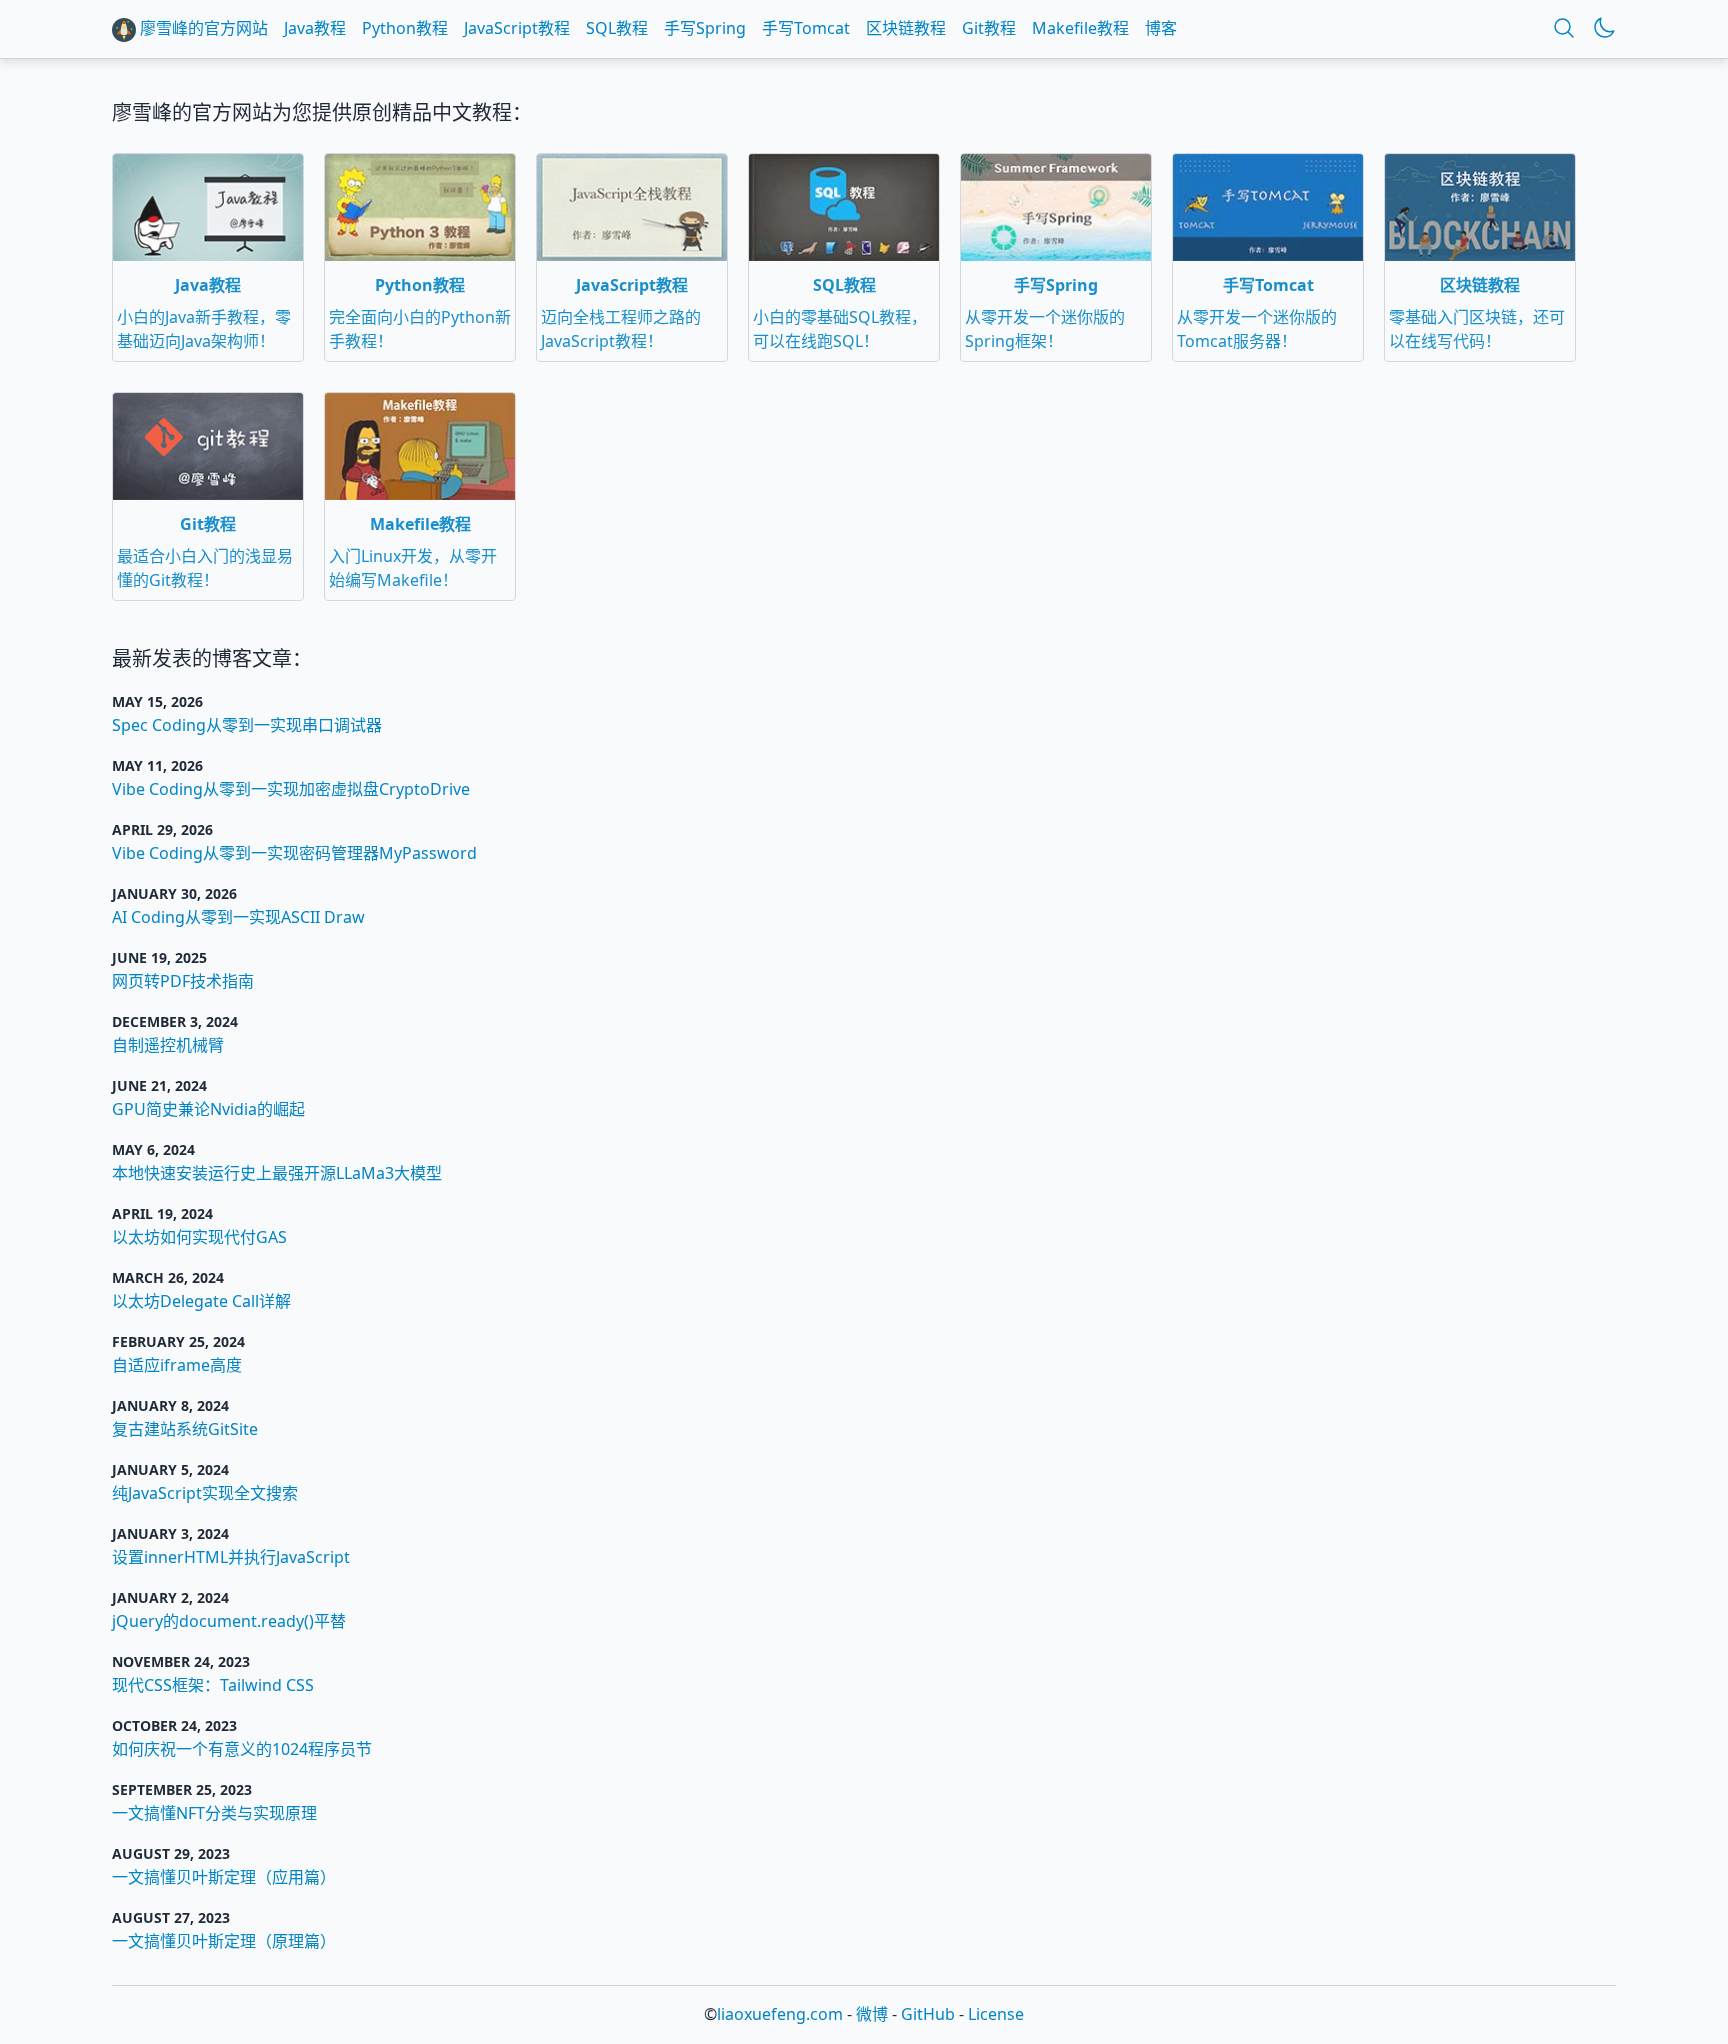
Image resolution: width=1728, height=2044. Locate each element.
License (996, 2014)
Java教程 (315, 28)
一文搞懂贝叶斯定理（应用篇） (224, 1877)
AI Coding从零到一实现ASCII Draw (238, 917)
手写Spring (705, 28)
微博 (872, 2014)
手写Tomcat (806, 28)
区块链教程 (906, 28)
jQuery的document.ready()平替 (229, 1621)
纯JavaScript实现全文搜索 (205, 1493)
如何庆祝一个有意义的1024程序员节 (242, 1749)
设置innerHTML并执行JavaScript (231, 1557)
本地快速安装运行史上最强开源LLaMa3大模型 (277, 1173)
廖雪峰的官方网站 (202, 28)
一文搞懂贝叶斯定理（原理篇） (224, 1941)
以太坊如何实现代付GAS (199, 1237)
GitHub (928, 2014)
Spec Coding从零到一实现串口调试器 (247, 725)
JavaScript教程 (517, 28)
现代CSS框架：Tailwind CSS (213, 1685)
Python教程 (405, 28)
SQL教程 (617, 28)
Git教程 (989, 28)
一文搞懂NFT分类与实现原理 (214, 1813)
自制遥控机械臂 (168, 1045)
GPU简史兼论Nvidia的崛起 (208, 1109)
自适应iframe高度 (177, 1365)
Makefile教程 (1080, 28)
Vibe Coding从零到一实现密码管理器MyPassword (294, 853)
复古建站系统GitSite (185, 1429)
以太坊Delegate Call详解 (201, 1301)
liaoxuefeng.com (780, 2014)
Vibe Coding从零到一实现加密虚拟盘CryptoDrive (291, 789)
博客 (1161, 28)
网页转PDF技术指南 (183, 981)
